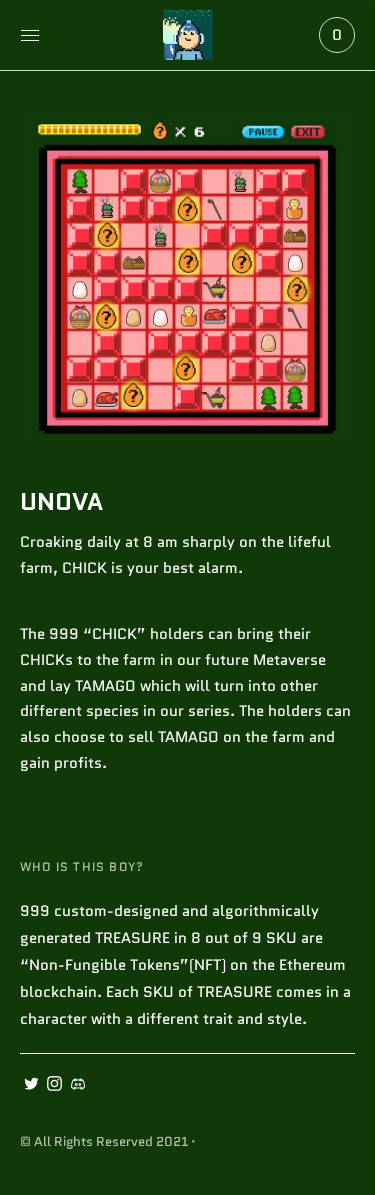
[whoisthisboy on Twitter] (31, 1086)
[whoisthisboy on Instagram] (54, 1086)
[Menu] (30, 35)
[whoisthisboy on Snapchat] (77, 1086)
